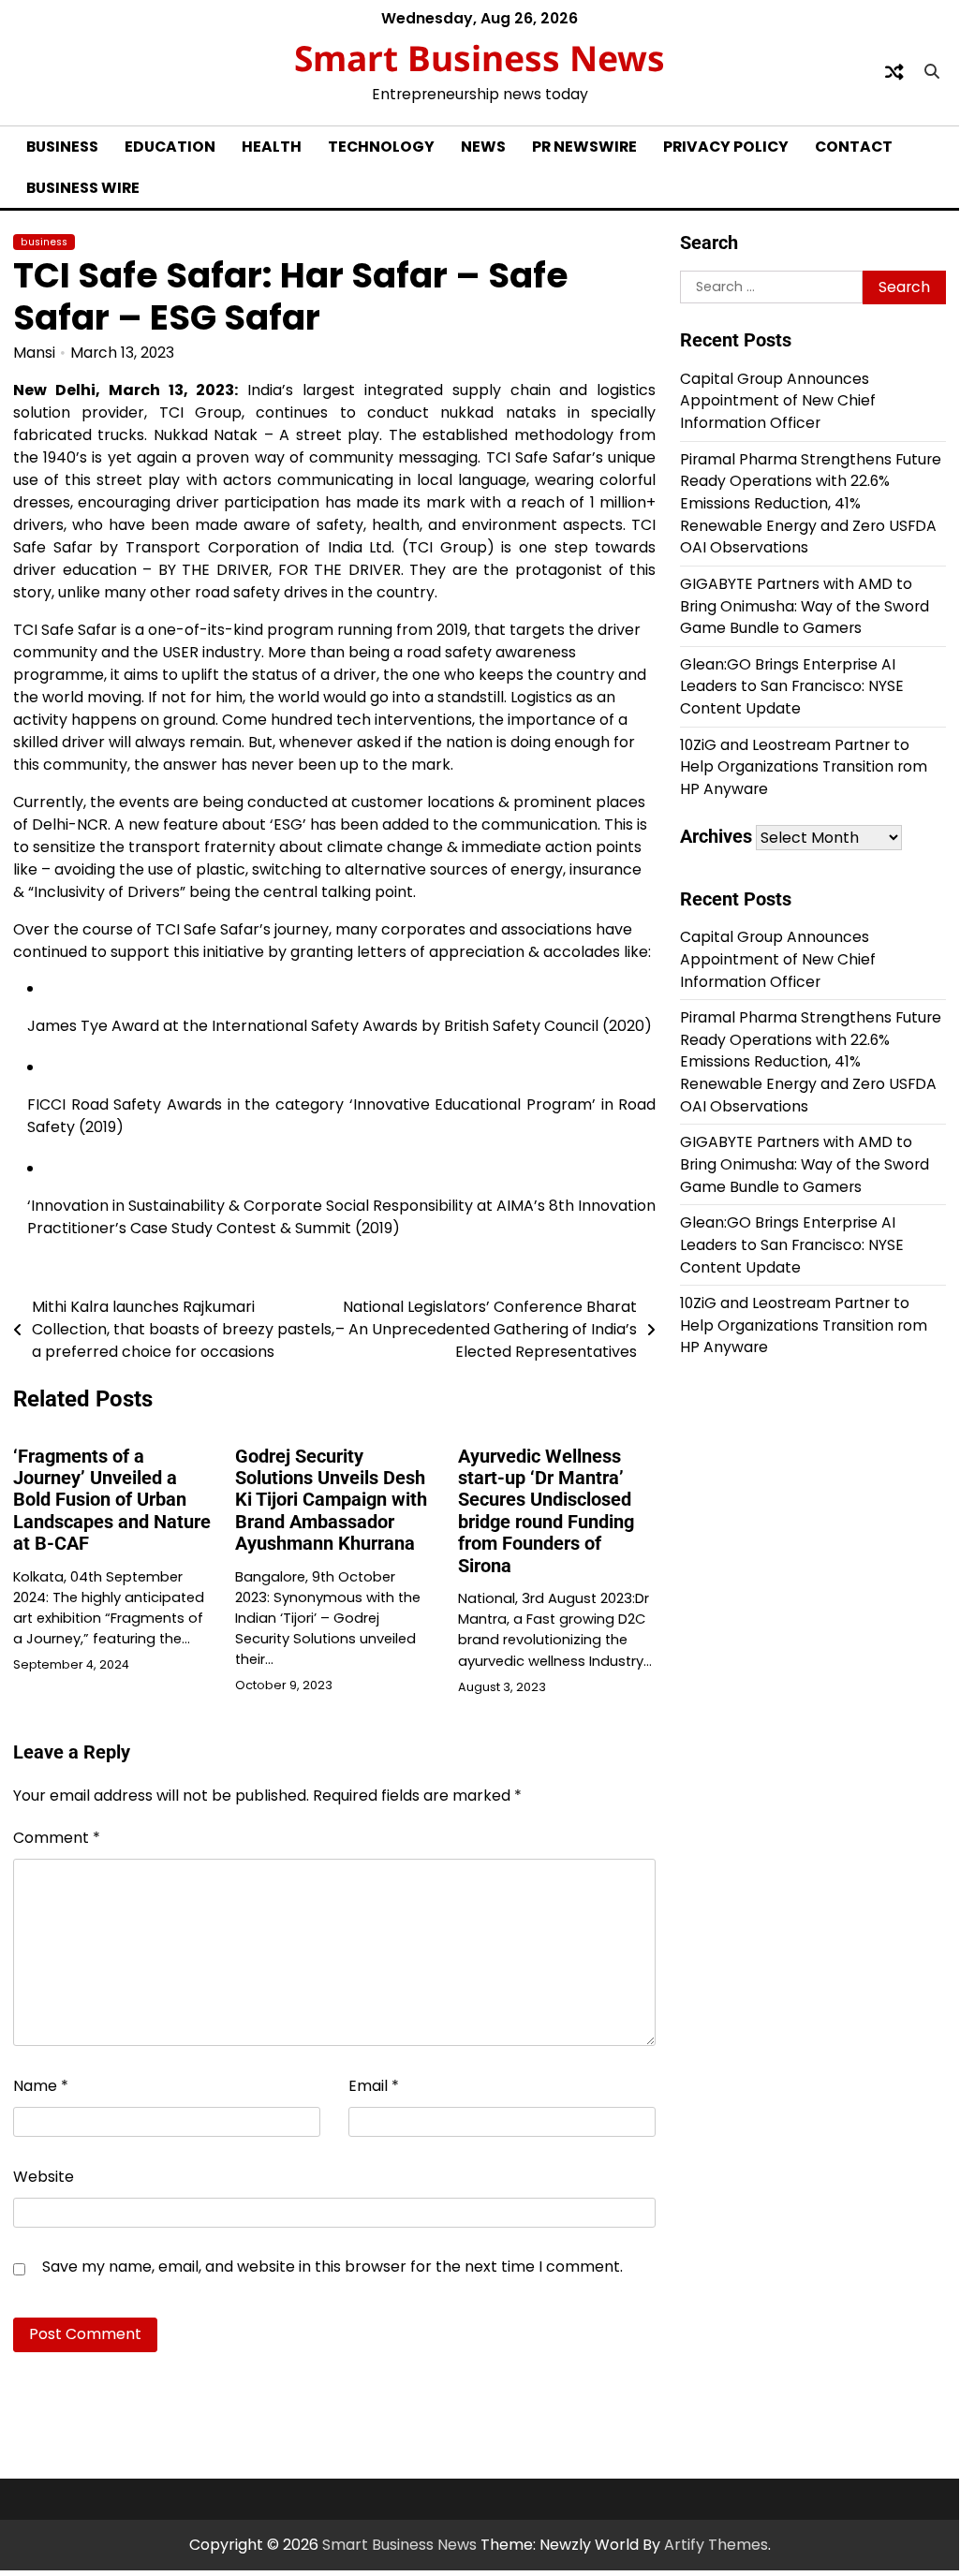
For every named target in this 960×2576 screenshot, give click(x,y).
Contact (854, 147)
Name (41, 2086)
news (483, 147)
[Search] (932, 72)
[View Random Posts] (894, 72)
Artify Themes (716, 2545)
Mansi (34, 353)
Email (374, 2086)
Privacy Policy (726, 147)
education (170, 147)
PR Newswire (584, 147)
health (272, 147)
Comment (57, 1838)
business (62, 147)
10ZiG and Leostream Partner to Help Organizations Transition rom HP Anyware (804, 767)
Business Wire (83, 188)
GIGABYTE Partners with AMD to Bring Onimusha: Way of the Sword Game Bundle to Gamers (805, 606)
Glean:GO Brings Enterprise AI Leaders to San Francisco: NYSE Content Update (792, 686)
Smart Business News (480, 58)
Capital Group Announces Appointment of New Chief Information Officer (778, 401)
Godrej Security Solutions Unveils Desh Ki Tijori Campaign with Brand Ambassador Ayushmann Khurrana (331, 1501)
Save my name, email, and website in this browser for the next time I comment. (332, 2267)
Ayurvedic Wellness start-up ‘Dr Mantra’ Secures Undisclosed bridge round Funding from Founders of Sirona (546, 1511)
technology (381, 147)
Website (44, 2177)
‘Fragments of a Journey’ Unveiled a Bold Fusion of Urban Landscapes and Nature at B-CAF (112, 1501)
